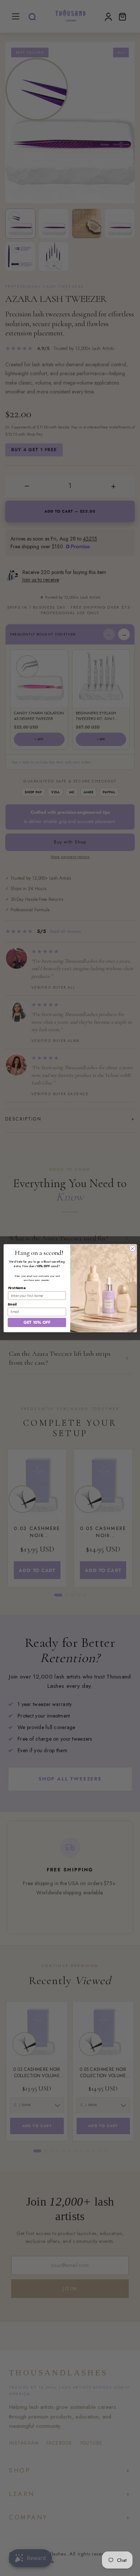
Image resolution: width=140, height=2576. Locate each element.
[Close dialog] (132, 1248)
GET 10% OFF (37, 1322)
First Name (17, 1288)
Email (12, 1304)
